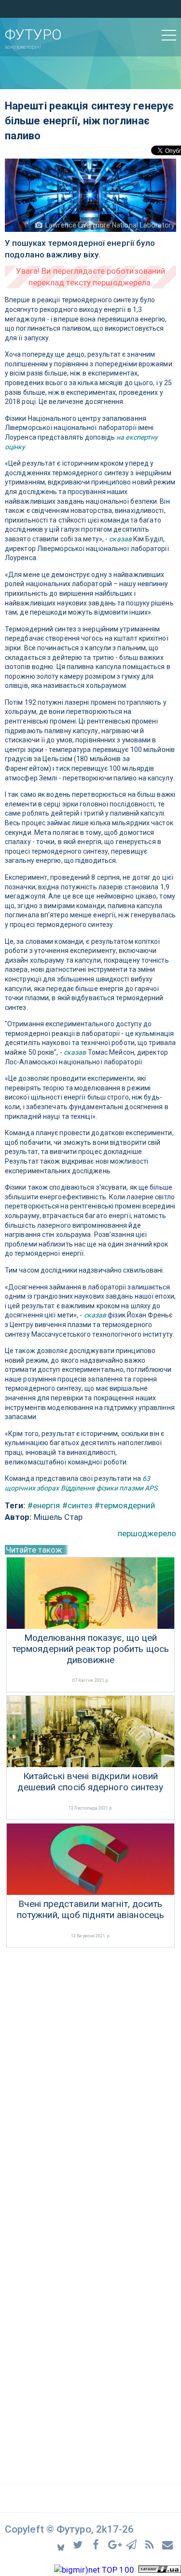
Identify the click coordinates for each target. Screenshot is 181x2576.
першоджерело (147, 1533)
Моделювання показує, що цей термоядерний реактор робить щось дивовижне (90, 1649)
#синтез (78, 1505)
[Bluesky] (62, 2544)
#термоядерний (125, 1505)
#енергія (44, 1505)
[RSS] (151, 2544)
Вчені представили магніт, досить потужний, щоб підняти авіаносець (90, 1910)
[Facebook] (97, 2544)
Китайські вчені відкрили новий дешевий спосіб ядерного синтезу (90, 1782)
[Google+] (115, 2544)
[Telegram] (133, 2544)
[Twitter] (79, 2544)
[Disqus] (90, 2078)
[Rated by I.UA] (160, 2570)
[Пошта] (168, 2544)
